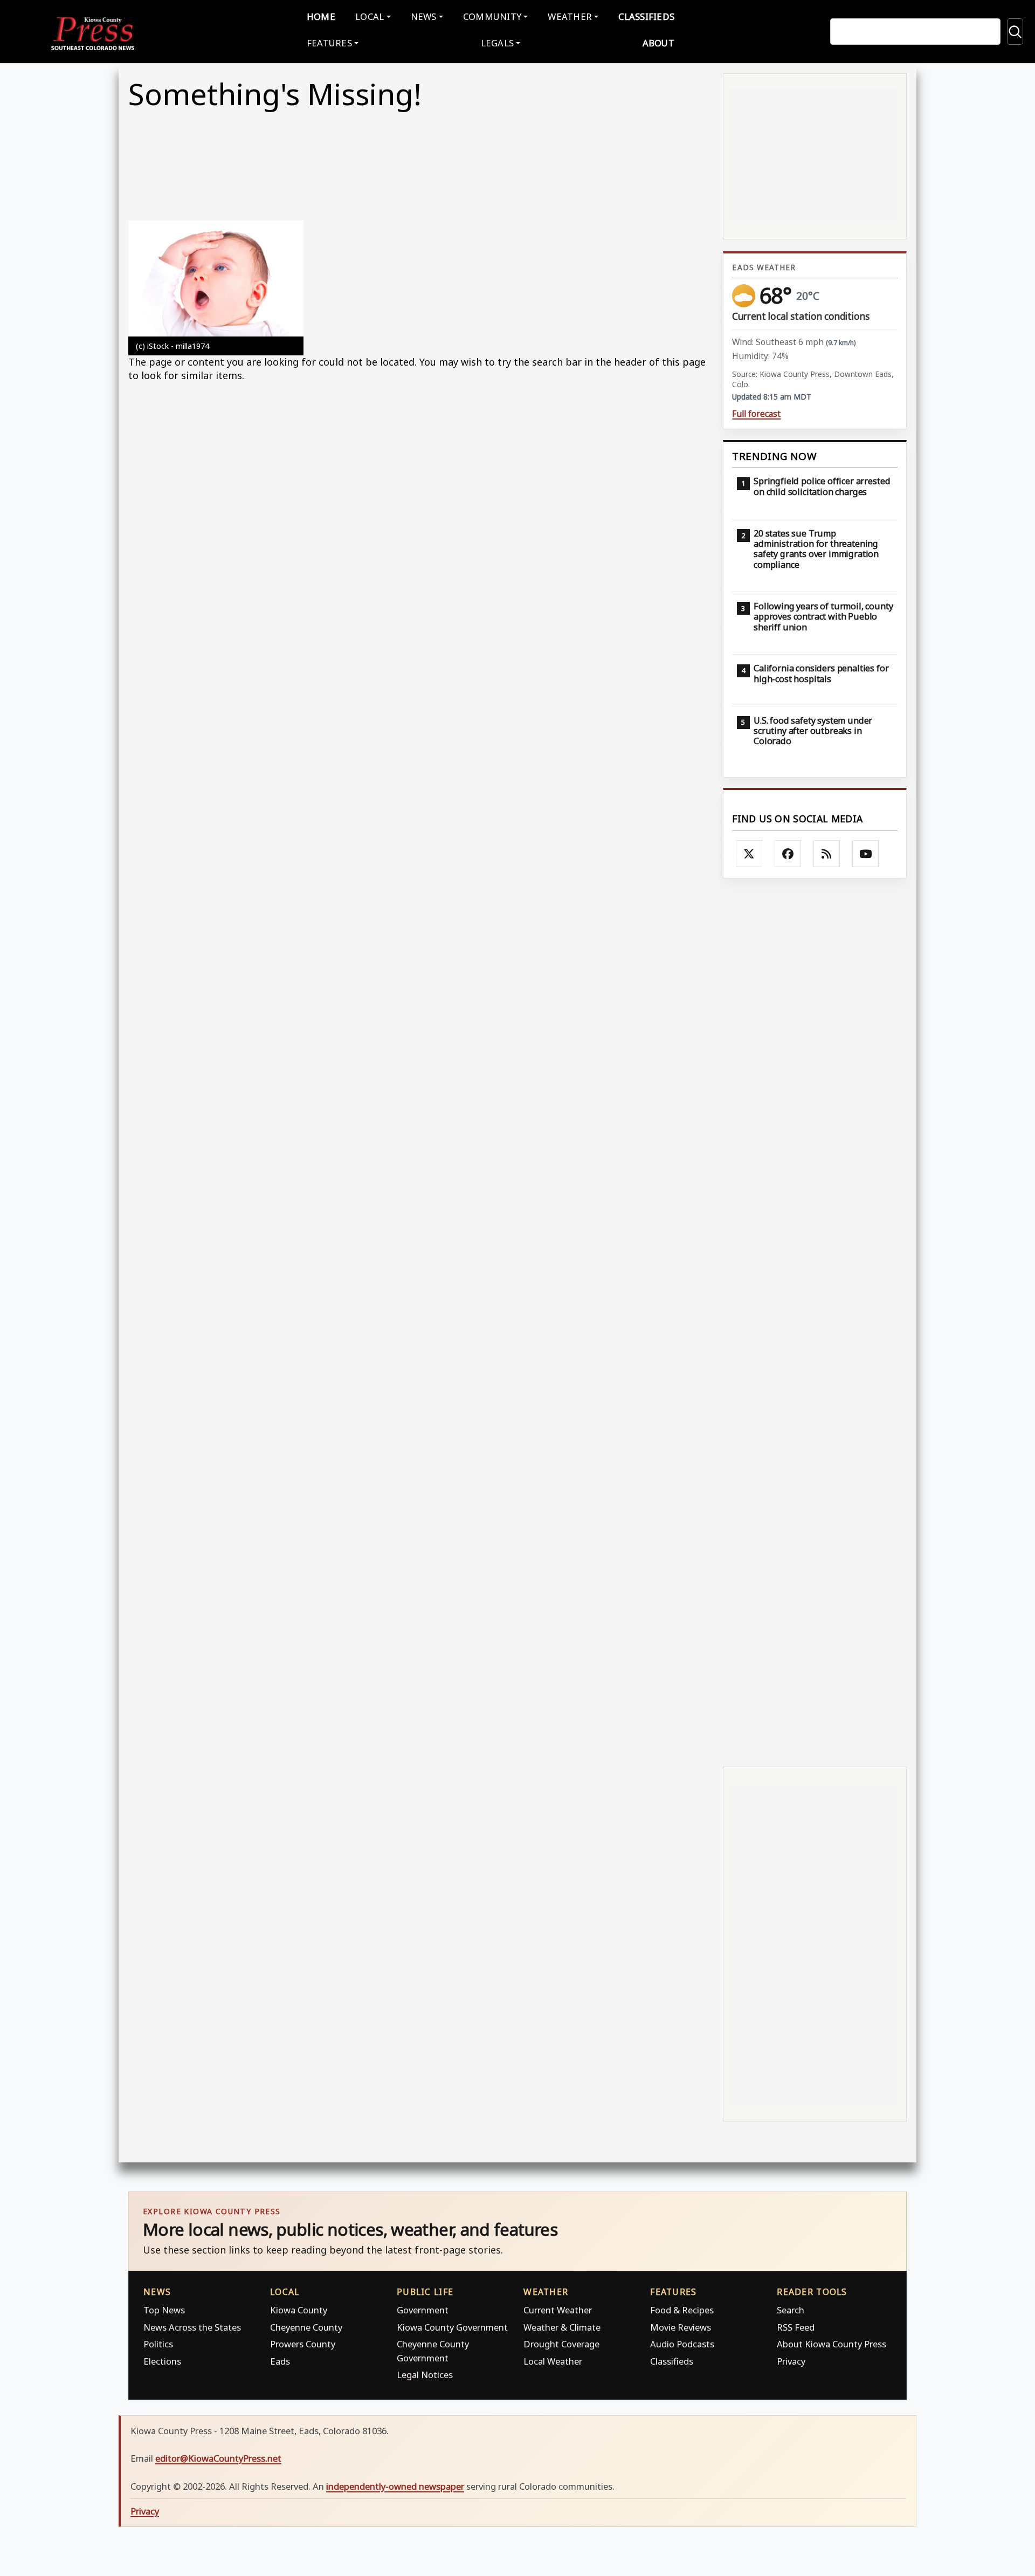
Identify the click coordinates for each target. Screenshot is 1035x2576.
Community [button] (492, 16)
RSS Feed (796, 2327)
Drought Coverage (561, 2344)
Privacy (791, 2361)
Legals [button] (498, 43)
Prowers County (303, 2344)
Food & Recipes (682, 2310)
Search (791, 2310)
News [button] (424, 16)
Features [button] (329, 43)
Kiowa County (299, 2310)
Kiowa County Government (452, 2327)
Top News (164, 2310)
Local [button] (370, 16)
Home (321, 16)
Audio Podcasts (682, 2344)
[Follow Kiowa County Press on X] (749, 854)
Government (423, 2310)
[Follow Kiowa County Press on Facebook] (788, 854)
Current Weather (558, 2310)
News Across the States (192, 2327)
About (658, 43)
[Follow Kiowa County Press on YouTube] (866, 854)
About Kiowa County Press (832, 2344)
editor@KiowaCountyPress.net (218, 2458)
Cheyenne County (306, 2327)
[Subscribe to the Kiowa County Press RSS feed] (827, 854)
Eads (280, 2361)
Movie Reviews (681, 2327)
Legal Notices (425, 2375)
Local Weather (553, 2361)
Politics (158, 2344)
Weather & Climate (562, 2327)
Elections (162, 2361)
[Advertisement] (815, 1321)
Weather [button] (570, 16)
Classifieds (646, 16)
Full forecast (756, 414)
